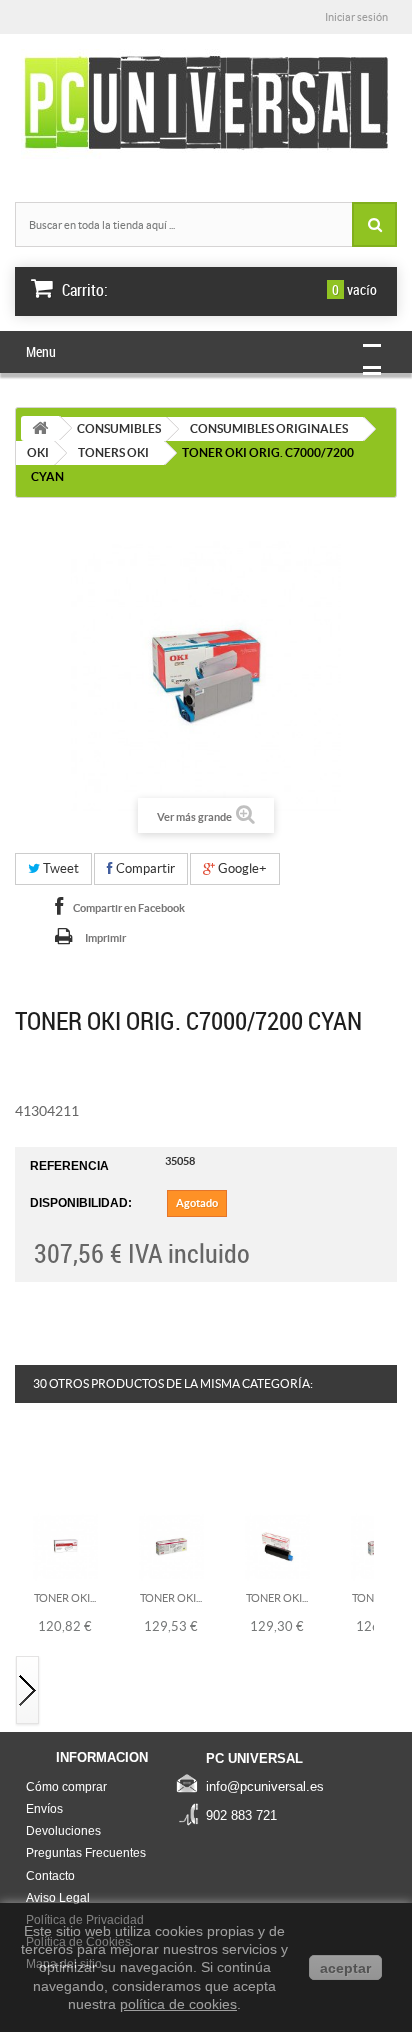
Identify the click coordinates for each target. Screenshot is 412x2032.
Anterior (28, 1470)
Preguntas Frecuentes (86, 1853)
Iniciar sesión (356, 17)
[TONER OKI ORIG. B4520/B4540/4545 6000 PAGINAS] (65, 1546)
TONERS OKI (113, 452)
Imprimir (105, 938)
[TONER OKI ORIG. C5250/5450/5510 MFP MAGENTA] (277, 1546)
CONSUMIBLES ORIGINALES (269, 428)
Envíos (44, 1809)
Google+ (241, 868)
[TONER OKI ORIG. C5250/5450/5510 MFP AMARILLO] (171, 1546)
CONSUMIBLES (119, 428)
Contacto (50, 1876)
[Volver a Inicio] (40, 428)
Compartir (144, 868)
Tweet (59, 868)
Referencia (69, 1166)
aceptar (345, 1968)
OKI (38, 452)
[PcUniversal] (206, 104)
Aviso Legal (58, 1898)
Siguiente (28, 1691)
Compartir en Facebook (129, 908)
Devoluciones (63, 1831)
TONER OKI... (65, 1598)
